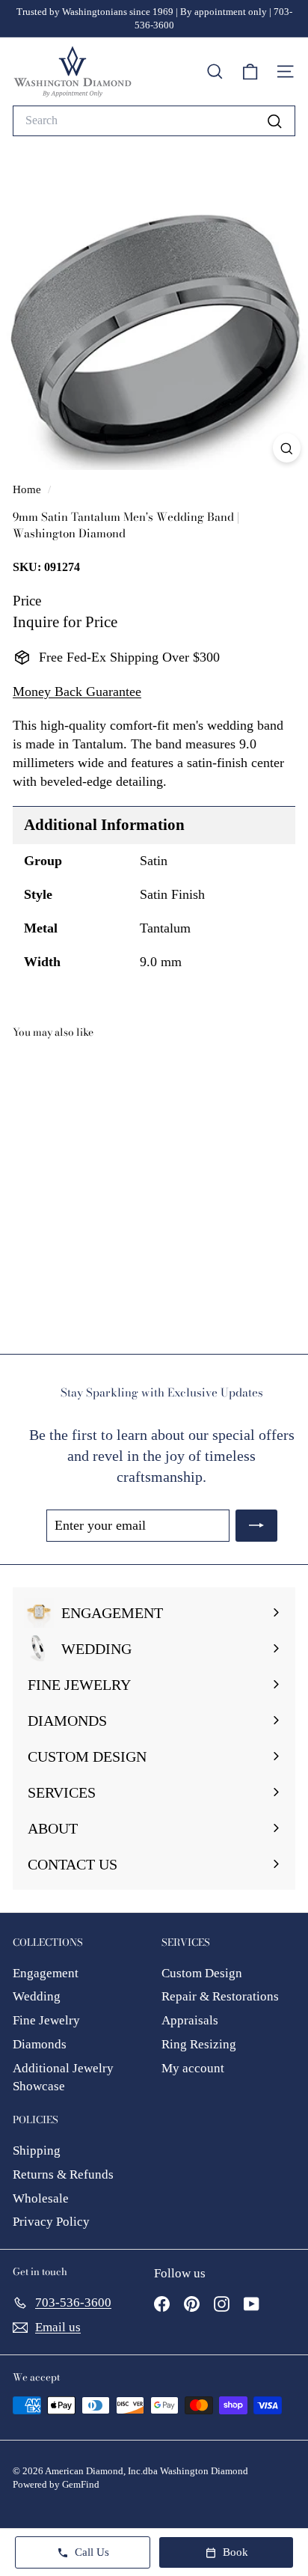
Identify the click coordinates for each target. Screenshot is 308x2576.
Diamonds (40, 2044)
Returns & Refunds (63, 2174)
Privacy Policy (51, 2222)
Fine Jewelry (46, 2020)
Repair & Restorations (220, 1996)
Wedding (37, 1996)
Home (28, 489)
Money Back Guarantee (77, 692)
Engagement (46, 1973)
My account (193, 2068)
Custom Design (202, 1973)
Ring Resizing (199, 2044)
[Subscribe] (256, 1526)
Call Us (92, 2552)
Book (235, 2552)
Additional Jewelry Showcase (63, 2077)
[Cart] (250, 72)
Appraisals (190, 2020)
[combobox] (154, 120)
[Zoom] (287, 448)
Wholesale (41, 2198)
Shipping (37, 2151)
